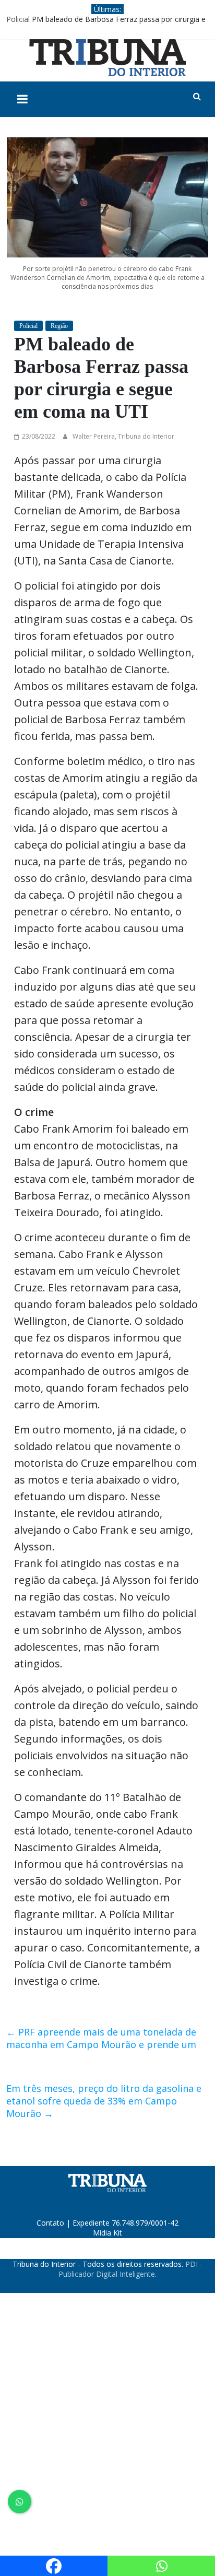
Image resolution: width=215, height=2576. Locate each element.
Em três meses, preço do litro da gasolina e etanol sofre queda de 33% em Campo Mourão (104, 2101)
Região (59, 326)
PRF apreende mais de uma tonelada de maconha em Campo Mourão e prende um (101, 2038)
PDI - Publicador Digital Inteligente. (130, 2269)
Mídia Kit (107, 2233)
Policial (18, 19)
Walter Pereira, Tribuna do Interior (123, 436)
